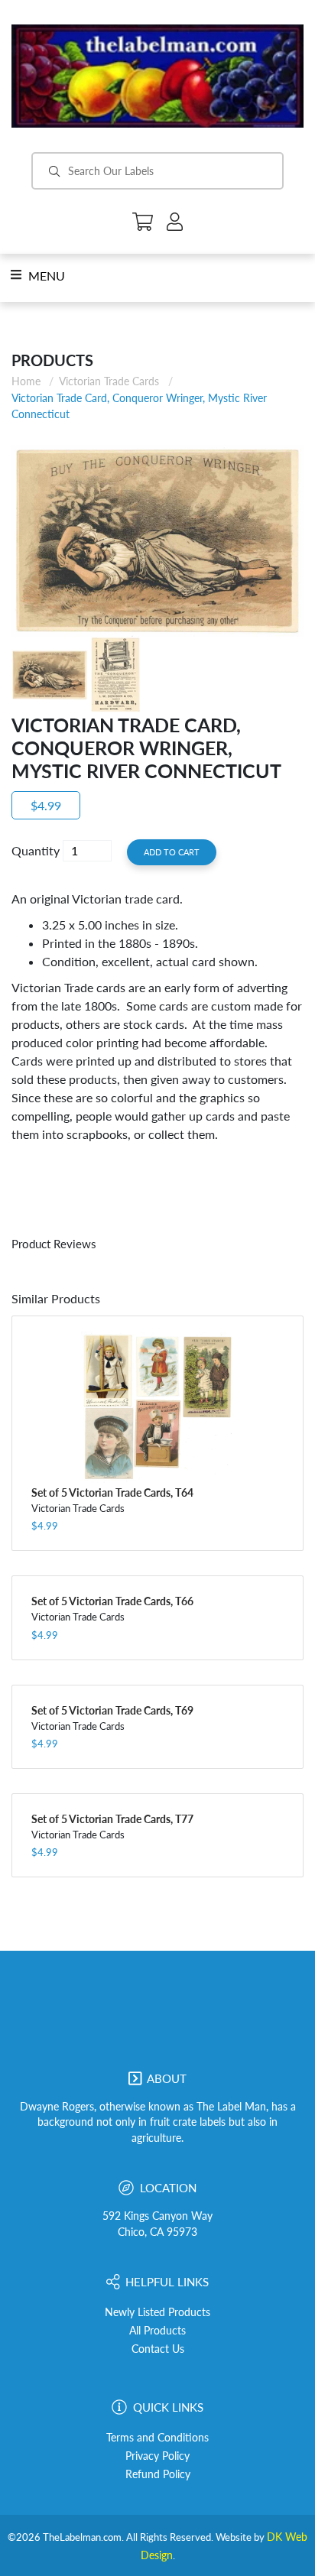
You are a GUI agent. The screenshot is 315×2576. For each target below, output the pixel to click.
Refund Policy (158, 2474)
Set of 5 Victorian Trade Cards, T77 (112, 1819)
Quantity (36, 850)
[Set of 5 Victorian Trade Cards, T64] (157, 1407)
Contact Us (158, 2349)
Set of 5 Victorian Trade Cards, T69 (112, 1710)
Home (26, 381)
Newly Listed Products (157, 2312)
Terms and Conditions (157, 2438)
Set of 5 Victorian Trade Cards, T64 (112, 1492)
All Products (157, 2331)
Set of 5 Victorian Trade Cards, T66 (112, 1601)
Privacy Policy (157, 2456)
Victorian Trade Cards (109, 381)
